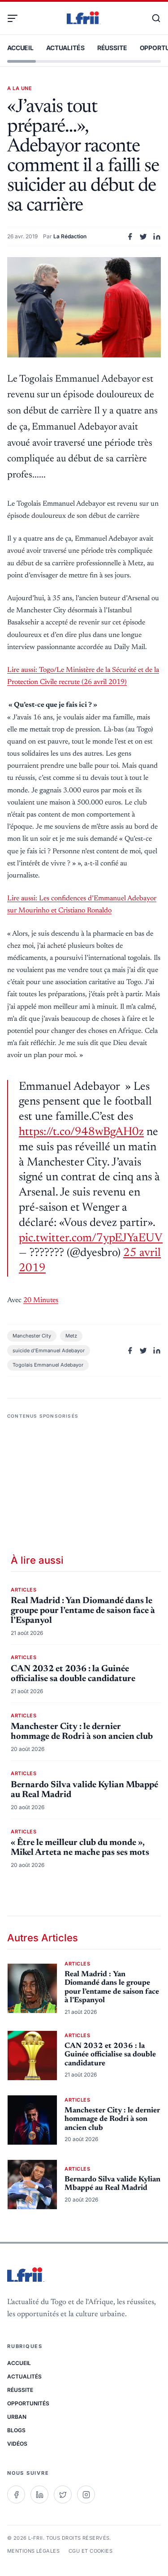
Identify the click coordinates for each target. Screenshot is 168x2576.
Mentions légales (33, 2551)
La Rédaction (70, 236)
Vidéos (17, 2444)
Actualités (65, 48)
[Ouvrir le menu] (16, 18)
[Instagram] (86, 2494)
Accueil (20, 48)
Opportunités (28, 2403)
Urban (17, 2417)
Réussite (112, 48)
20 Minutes (41, 1300)
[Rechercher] (152, 18)
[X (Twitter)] (63, 2494)
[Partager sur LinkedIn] (157, 237)
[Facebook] (16, 2494)
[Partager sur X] (143, 237)
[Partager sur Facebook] (130, 237)
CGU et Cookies (90, 2551)
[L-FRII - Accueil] (84, 18)
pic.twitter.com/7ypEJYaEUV (91, 1239)
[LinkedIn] (39, 2494)
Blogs (16, 2430)
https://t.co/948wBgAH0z (81, 1132)
